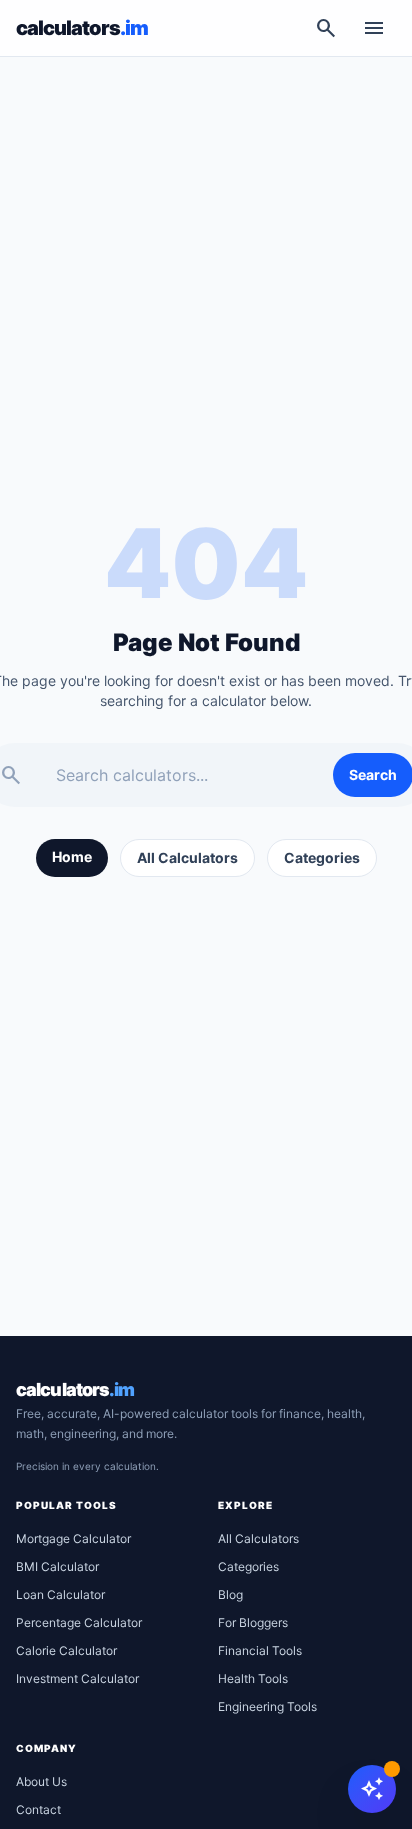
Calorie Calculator (66, 1650)
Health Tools (253, 1678)
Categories (322, 857)
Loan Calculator (60, 1594)
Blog (230, 1594)
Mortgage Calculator (73, 1538)
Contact (38, 1809)
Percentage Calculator (79, 1622)
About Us (41, 1781)
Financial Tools (260, 1650)
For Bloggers (253, 1622)
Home (72, 856)
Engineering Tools (267, 1706)
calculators (75, 1389)
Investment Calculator (77, 1678)
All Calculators (187, 857)
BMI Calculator (57, 1566)
